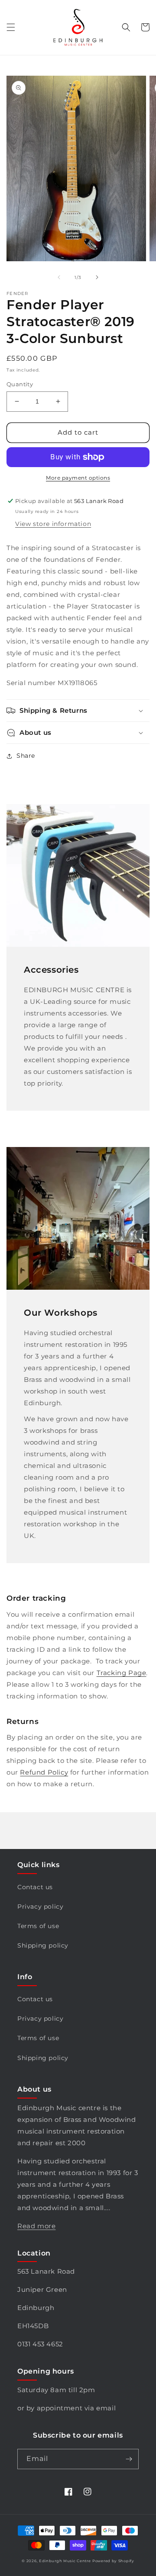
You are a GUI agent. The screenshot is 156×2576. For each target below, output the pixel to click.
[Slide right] (97, 277)
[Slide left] (59, 277)
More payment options (78, 478)
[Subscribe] (129, 2459)
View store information (53, 524)
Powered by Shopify (113, 2561)
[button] (11, 27)
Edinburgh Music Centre (65, 2561)
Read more (36, 2226)
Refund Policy (44, 1772)
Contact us (35, 1887)
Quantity (20, 384)
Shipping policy (43, 1945)
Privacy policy (40, 1906)
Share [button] (26, 756)
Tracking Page (122, 1673)
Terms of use (38, 1926)
